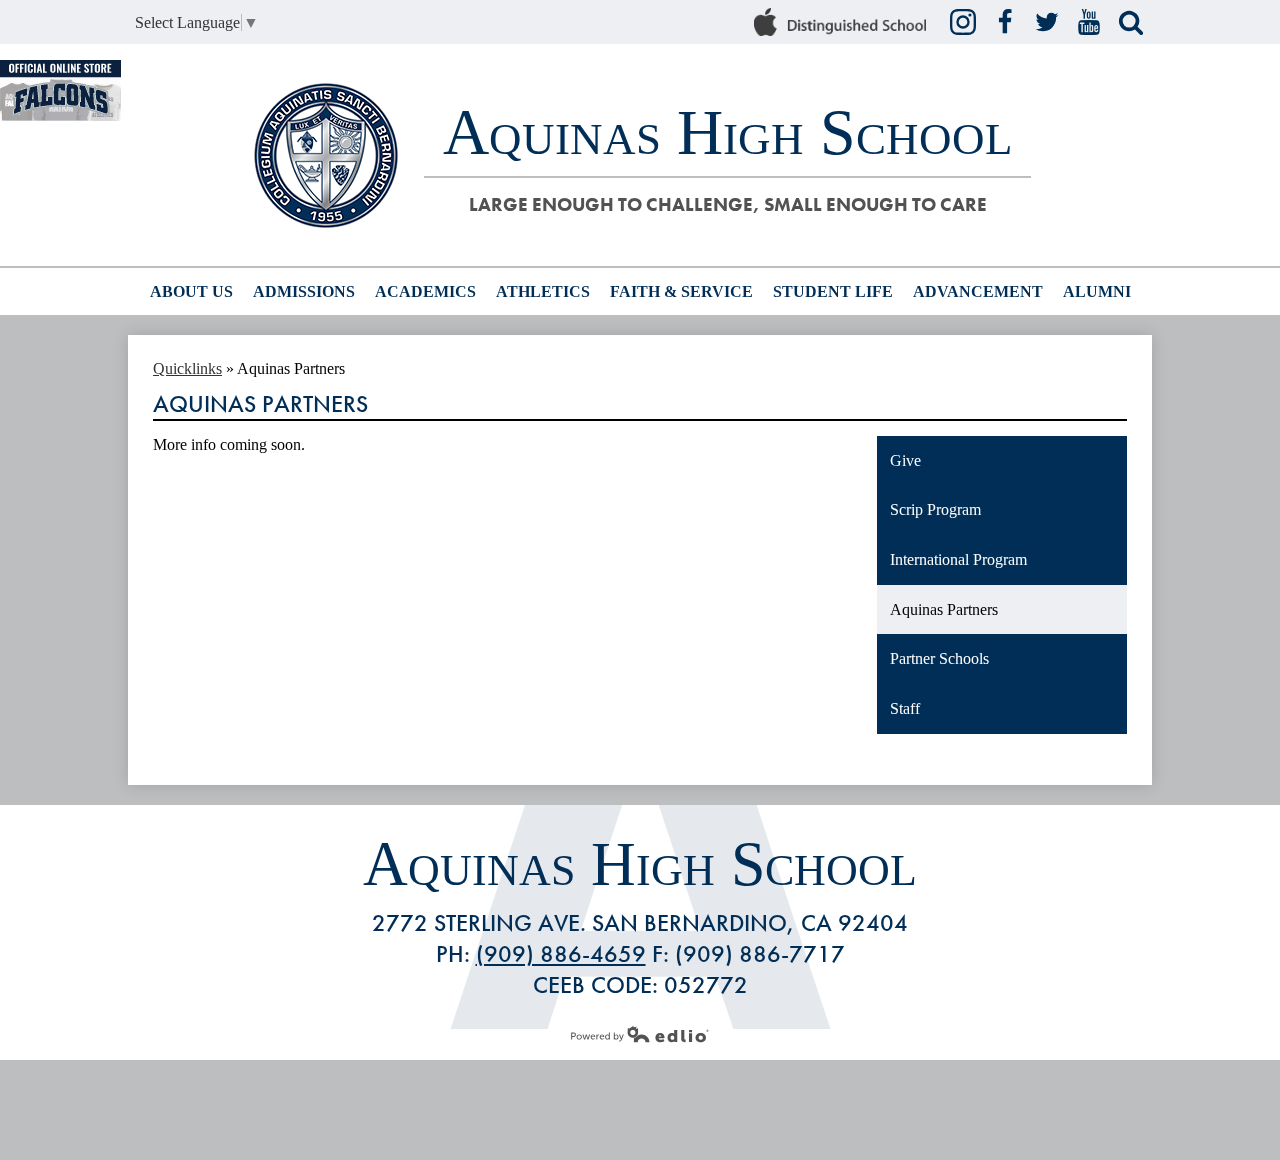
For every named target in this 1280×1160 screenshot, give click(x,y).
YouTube (1089, 22)
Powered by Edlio (640, 1034)
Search (1131, 22)
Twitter (1047, 22)
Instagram (963, 22)
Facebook (1005, 22)
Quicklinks (187, 368)
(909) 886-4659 (561, 953)
